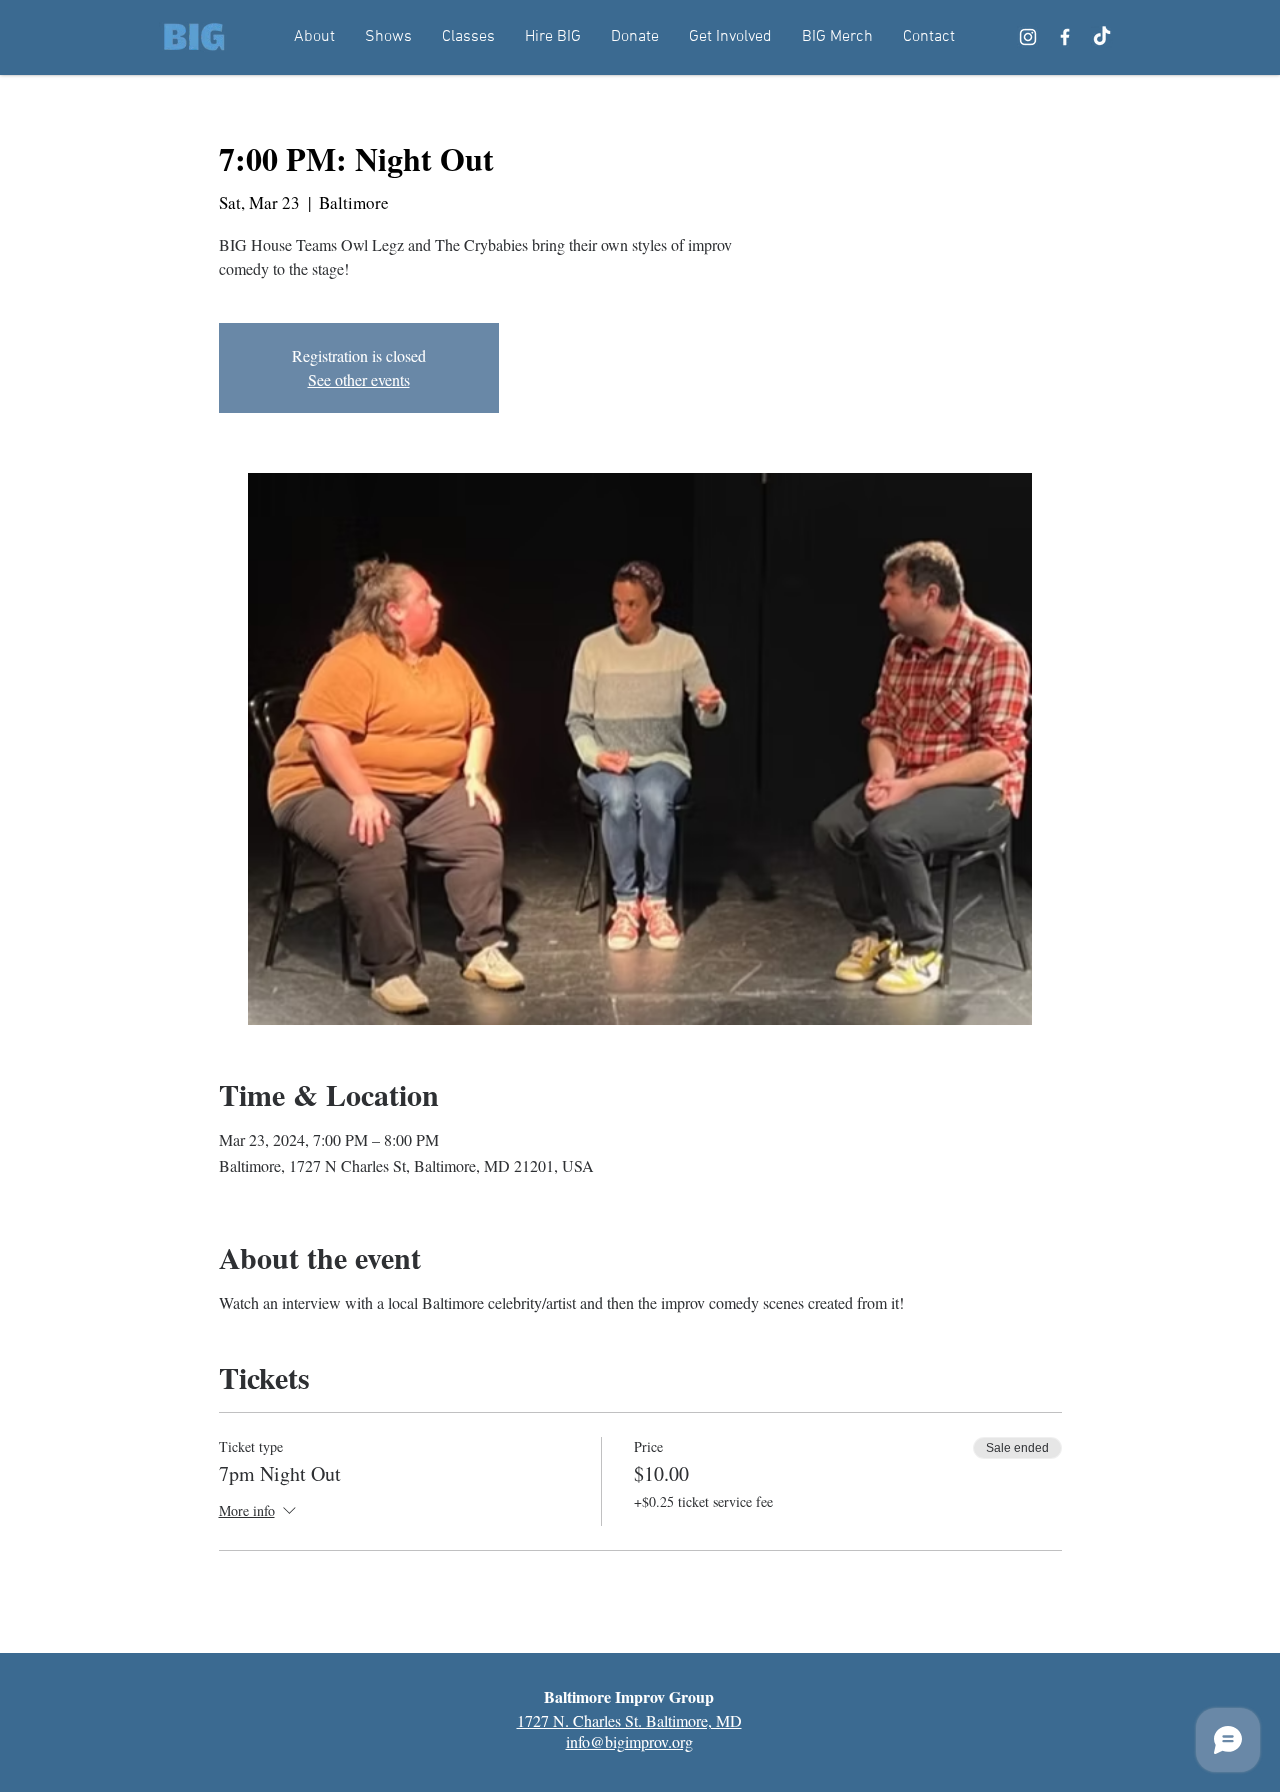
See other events (359, 379)
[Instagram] (1028, 37)
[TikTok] (1102, 37)
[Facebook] (1065, 37)
